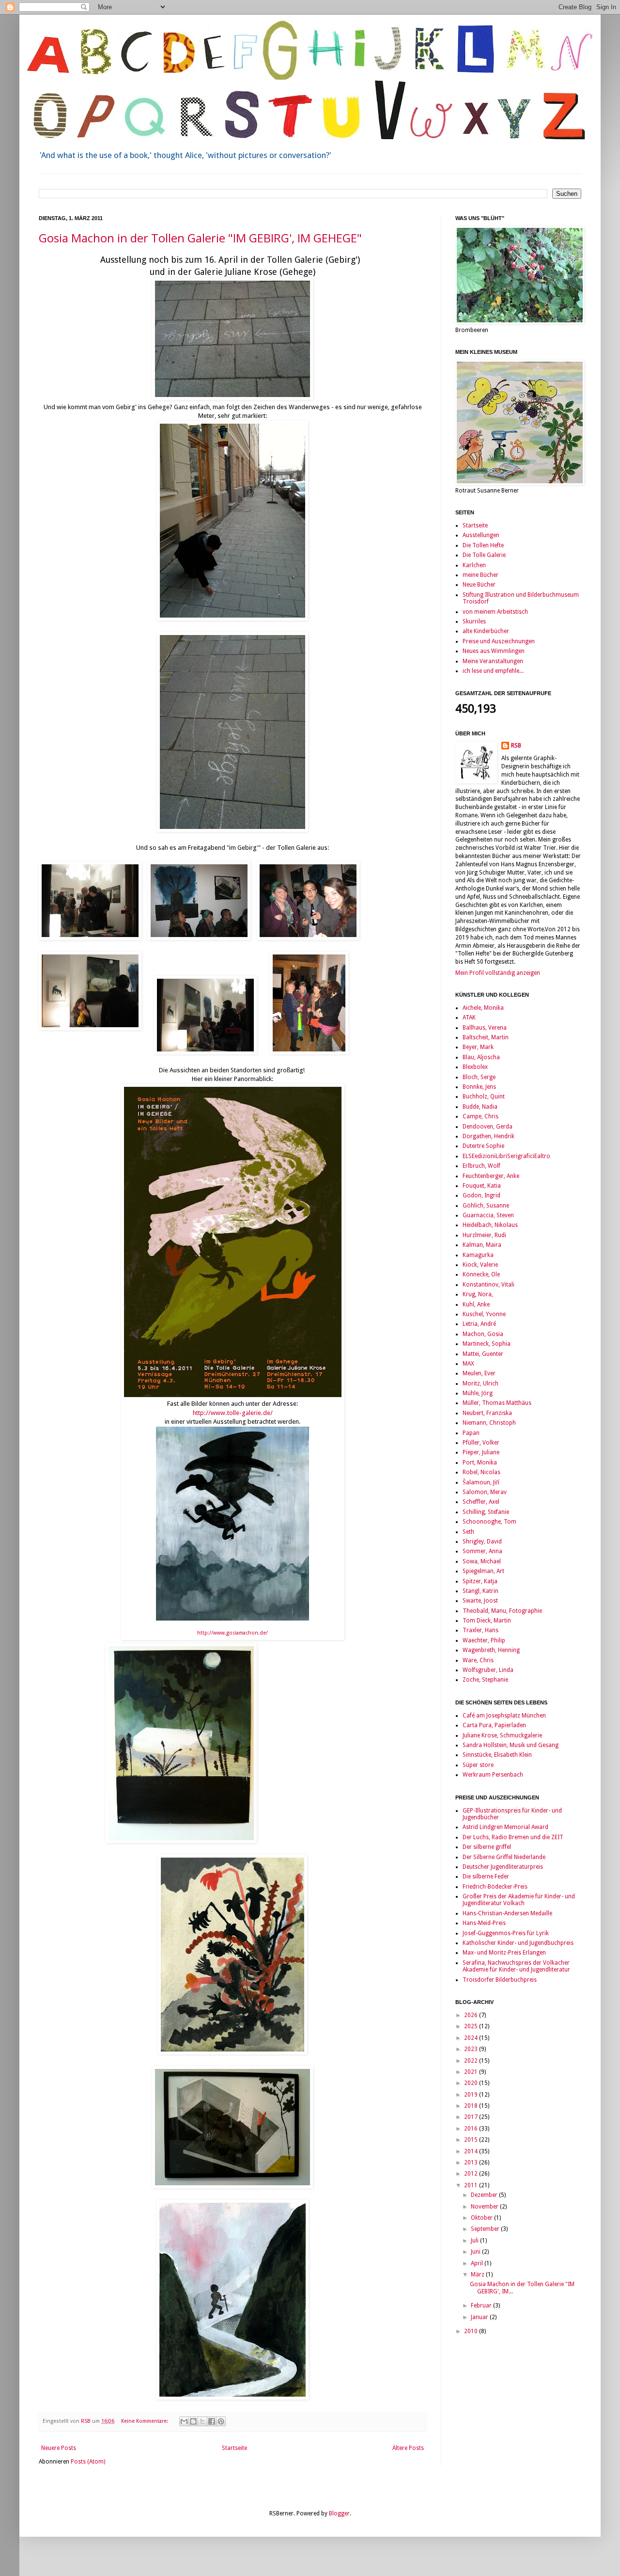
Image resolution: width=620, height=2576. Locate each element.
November (485, 2207)
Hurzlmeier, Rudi (484, 1235)
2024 (472, 2038)
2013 (472, 2163)
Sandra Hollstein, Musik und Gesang (511, 1745)
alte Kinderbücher (486, 631)
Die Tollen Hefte (483, 545)
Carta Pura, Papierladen (494, 1725)
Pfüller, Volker (481, 1443)
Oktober (482, 2218)
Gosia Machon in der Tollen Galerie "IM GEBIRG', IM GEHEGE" (200, 238)
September (486, 2229)
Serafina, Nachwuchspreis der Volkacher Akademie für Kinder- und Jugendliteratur (516, 1966)
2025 (472, 2026)
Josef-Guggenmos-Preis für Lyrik (506, 1933)
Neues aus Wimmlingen (494, 651)
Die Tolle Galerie (484, 555)
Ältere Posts (408, 2448)
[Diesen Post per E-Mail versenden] (184, 2421)
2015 (472, 2140)
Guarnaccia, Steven (488, 1215)
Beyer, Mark (478, 1047)
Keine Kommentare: (145, 2421)
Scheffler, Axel (481, 1502)
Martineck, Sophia (487, 1344)
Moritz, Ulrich (480, 1383)
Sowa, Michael (482, 1561)
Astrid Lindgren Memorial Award (505, 1827)
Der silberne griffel (487, 1847)
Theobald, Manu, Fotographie (502, 1611)
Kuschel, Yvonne (484, 1314)
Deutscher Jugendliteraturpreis (503, 1867)
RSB (516, 746)
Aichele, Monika (483, 1008)
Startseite (234, 2448)
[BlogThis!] (193, 2421)
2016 (472, 2129)
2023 (472, 2049)
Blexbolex (475, 1067)
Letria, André (479, 1324)
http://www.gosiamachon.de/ (232, 1633)
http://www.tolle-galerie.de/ (233, 1413)
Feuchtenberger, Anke (491, 1176)
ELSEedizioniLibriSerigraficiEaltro (506, 1156)
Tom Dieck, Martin (487, 1621)
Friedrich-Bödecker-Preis (495, 1887)
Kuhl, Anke (476, 1304)
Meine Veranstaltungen (493, 661)
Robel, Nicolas (481, 1472)
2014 (472, 2151)
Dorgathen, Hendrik (488, 1136)
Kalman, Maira (482, 1245)
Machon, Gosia (483, 1334)
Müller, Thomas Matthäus (497, 1403)
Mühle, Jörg (478, 1393)
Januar (480, 2317)
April (478, 2263)
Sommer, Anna (482, 1551)
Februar (482, 2306)
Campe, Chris (480, 1116)
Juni (476, 2252)
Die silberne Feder (486, 1876)
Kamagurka (478, 1255)
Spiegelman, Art (483, 1571)
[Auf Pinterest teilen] (221, 2421)
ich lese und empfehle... (493, 671)
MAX (468, 1364)
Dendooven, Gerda (488, 1127)
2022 (472, 2061)
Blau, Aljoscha (481, 1057)
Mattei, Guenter (483, 1354)
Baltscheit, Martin (486, 1037)
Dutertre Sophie (483, 1146)
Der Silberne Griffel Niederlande (504, 1857)
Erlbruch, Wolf (481, 1166)
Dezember (485, 2195)
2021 (472, 2072)
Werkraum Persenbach (493, 1775)
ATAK (469, 1018)
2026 (472, 2015)
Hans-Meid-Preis (484, 1923)
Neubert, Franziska (487, 1413)
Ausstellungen (481, 535)
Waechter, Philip (484, 1640)
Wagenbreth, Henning (491, 1650)
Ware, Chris (478, 1660)
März (478, 2274)
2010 (472, 2331)
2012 (472, 2174)
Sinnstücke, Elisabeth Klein (497, 1755)
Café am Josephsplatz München (504, 1716)
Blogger (339, 2513)
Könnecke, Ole (481, 1274)
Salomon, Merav (485, 1492)
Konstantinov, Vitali (488, 1285)
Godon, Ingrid (481, 1195)
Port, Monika (480, 1463)
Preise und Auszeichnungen (499, 641)
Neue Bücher (479, 585)
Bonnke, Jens (479, 1087)
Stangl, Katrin (480, 1591)
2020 (472, 2083)
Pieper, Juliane (481, 1452)
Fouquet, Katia (482, 1186)
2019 (472, 2095)
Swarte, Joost (480, 1601)
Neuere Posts (59, 2448)
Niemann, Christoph (489, 1423)
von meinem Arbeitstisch (495, 612)
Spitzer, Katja (480, 1581)
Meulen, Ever (479, 1373)
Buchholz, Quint (484, 1097)
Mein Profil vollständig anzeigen (498, 973)
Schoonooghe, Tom (489, 1522)
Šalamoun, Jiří (481, 1482)
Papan (471, 1433)
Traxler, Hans (480, 1630)
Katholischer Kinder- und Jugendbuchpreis (518, 1943)
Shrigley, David (482, 1542)
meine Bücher (480, 575)
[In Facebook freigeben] (212, 2421)
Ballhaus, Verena (485, 1028)
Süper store (478, 1765)
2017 (472, 2117)
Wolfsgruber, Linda (488, 1670)
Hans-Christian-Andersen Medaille (507, 1913)
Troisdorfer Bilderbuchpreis (500, 1980)
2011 (472, 2185)
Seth (468, 1532)
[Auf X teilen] (202, 2421)
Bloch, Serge (479, 1077)
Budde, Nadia (480, 1107)
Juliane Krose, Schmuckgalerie (502, 1735)
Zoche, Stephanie (485, 1680)
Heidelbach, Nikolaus (490, 1225)
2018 (472, 2106)
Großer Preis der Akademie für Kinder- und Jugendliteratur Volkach (519, 1900)
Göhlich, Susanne (486, 1206)
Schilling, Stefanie (486, 1512)
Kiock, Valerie (480, 1265)
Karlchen (474, 565)
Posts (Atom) (88, 2462)
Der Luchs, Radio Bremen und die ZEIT (513, 1837)
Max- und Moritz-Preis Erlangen (504, 1953)
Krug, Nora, (478, 1294)
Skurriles (474, 621)
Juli (475, 2241)
